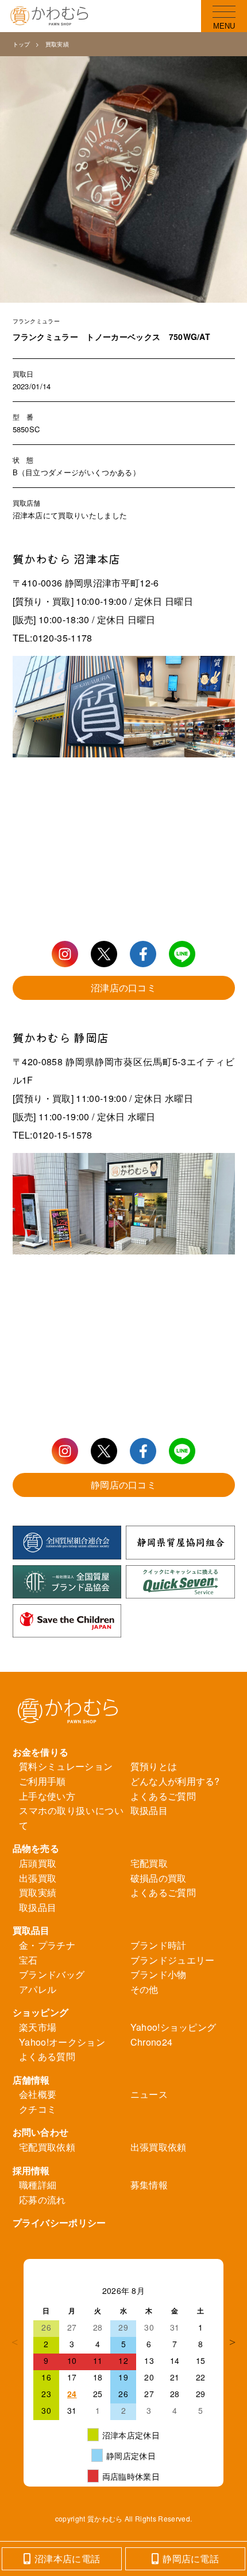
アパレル (38, 1989)
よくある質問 (47, 2056)
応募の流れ (43, 2200)
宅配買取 (149, 1863)
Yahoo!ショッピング (173, 2027)
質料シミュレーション (66, 1766)
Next (232, 2342)
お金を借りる (41, 1752)
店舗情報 (31, 2080)
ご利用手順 (43, 1781)
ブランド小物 (159, 1974)
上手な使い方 (47, 1796)
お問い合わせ (41, 2132)
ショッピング (41, 2012)
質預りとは (154, 1766)
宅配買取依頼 (47, 2147)
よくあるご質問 (163, 1796)
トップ (22, 44)
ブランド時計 (159, 1945)
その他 (144, 1989)
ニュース (149, 2094)
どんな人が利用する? (175, 1781)
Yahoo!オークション (62, 2042)
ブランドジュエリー (173, 1960)
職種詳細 (38, 2185)
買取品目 (31, 1930)
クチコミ (38, 2109)
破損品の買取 (159, 1878)
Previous (15, 2342)
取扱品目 (149, 1810)
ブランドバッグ (52, 1974)
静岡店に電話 (191, 2559)
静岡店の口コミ (123, 1485)
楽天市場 (38, 2027)
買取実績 (57, 44)
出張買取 (38, 1878)
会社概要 (38, 2094)
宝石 (28, 1960)
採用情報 (31, 2170)
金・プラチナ (47, 1945)
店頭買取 (38, 1863)
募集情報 (149, 2185)
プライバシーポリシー (59, 2223)
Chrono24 (152, 2042)
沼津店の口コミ (123, 988)
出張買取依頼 (159, 2147)
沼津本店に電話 (67, 2559)
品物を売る (36, 1848)
